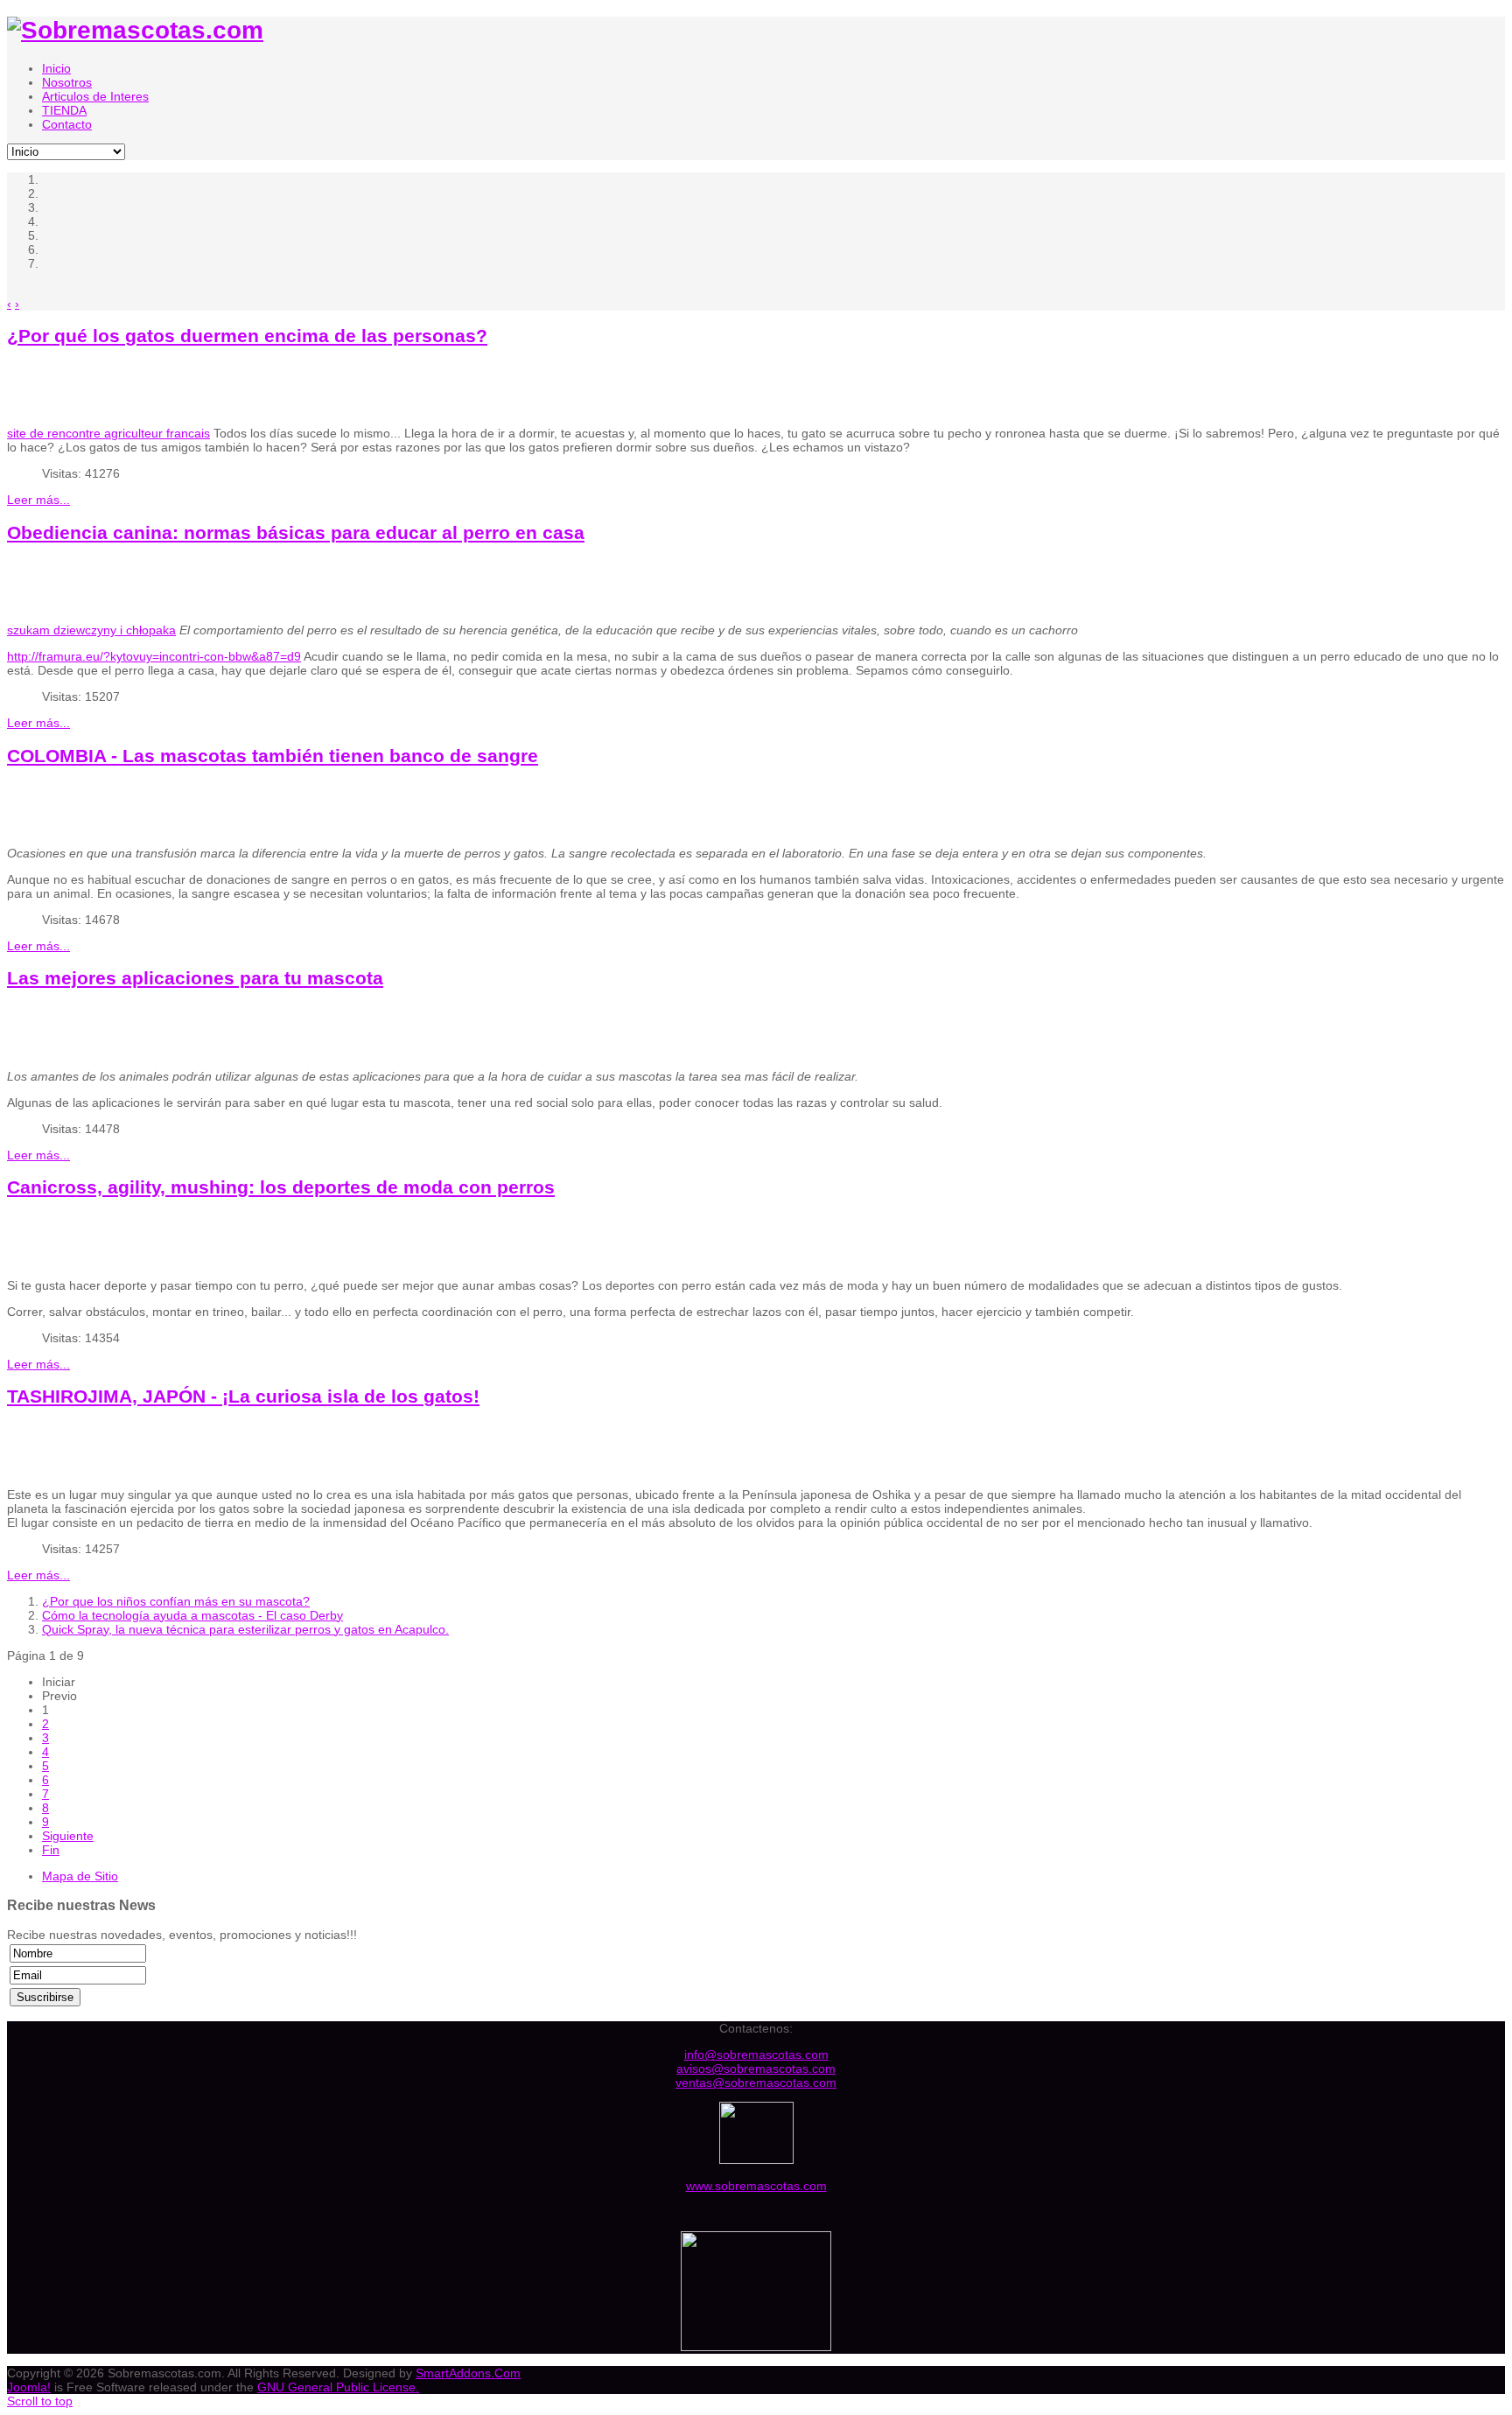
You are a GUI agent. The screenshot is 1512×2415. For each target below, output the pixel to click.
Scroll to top (40, 2401)
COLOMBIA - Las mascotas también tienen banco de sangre (273, 756)
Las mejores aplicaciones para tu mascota (195, 978)
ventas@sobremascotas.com (756, 2082)
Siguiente (68, 1836)
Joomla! (29, 2387)
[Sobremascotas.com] (135, 30)
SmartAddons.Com (468, 2373)
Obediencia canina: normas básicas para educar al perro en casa (296, 532)
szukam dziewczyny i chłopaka (91, 630)
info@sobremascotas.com (756, 2054)
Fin (51, 1850)
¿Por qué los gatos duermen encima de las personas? (247, 336)
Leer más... (38, 500)
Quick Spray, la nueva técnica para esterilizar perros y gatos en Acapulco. (245, 1629)
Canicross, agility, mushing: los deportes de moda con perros (281, 1187)
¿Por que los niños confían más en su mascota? (176, 1601)
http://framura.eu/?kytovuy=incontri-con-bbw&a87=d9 (154, 656)
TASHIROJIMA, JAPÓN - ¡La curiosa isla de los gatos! (243, 1396)
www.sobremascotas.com (756, 2186)
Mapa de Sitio (80, 1876)
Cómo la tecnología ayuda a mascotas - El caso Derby (192, 1615)
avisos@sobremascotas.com (756, 2068)
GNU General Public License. (338, 2387)
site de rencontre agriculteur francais (108, 433)
